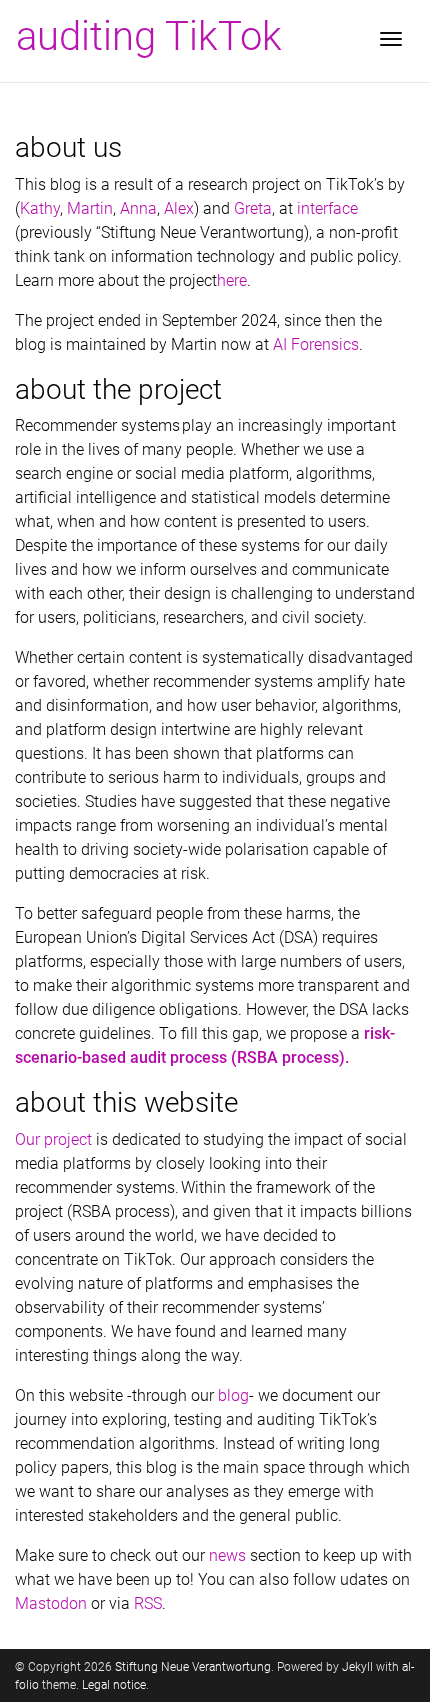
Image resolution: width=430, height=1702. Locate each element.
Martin (90, 208)
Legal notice (114, 1685)
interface (327, 208)
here (232, 280)
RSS (148, 1603)
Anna (138, 208)
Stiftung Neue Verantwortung (193, 1667)
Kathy (40, 208)
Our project (53, 1139)
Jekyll (357, 1667)
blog (233, 1395)
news (227, 1555)
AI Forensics (316, 344)
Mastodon (51, 1603)
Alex (179, 208)
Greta (253, 208)
